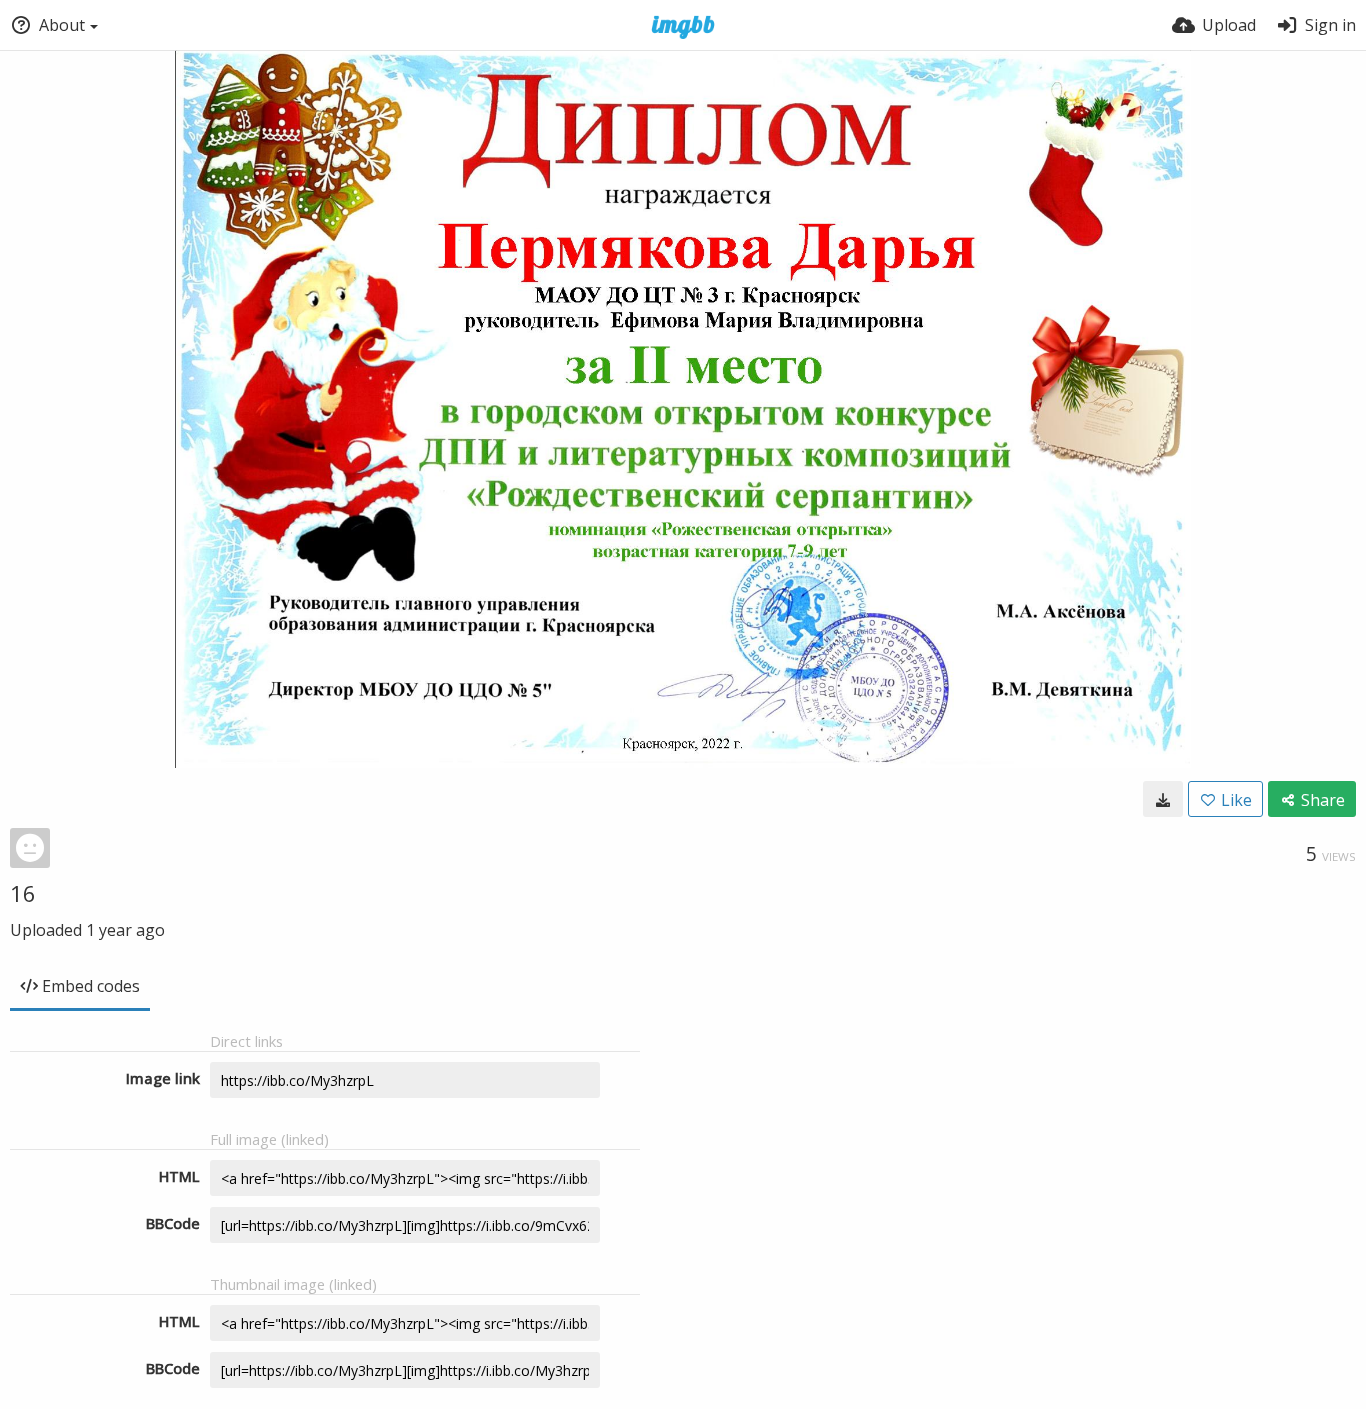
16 (23, 893)
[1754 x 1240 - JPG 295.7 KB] (1163, 799)
